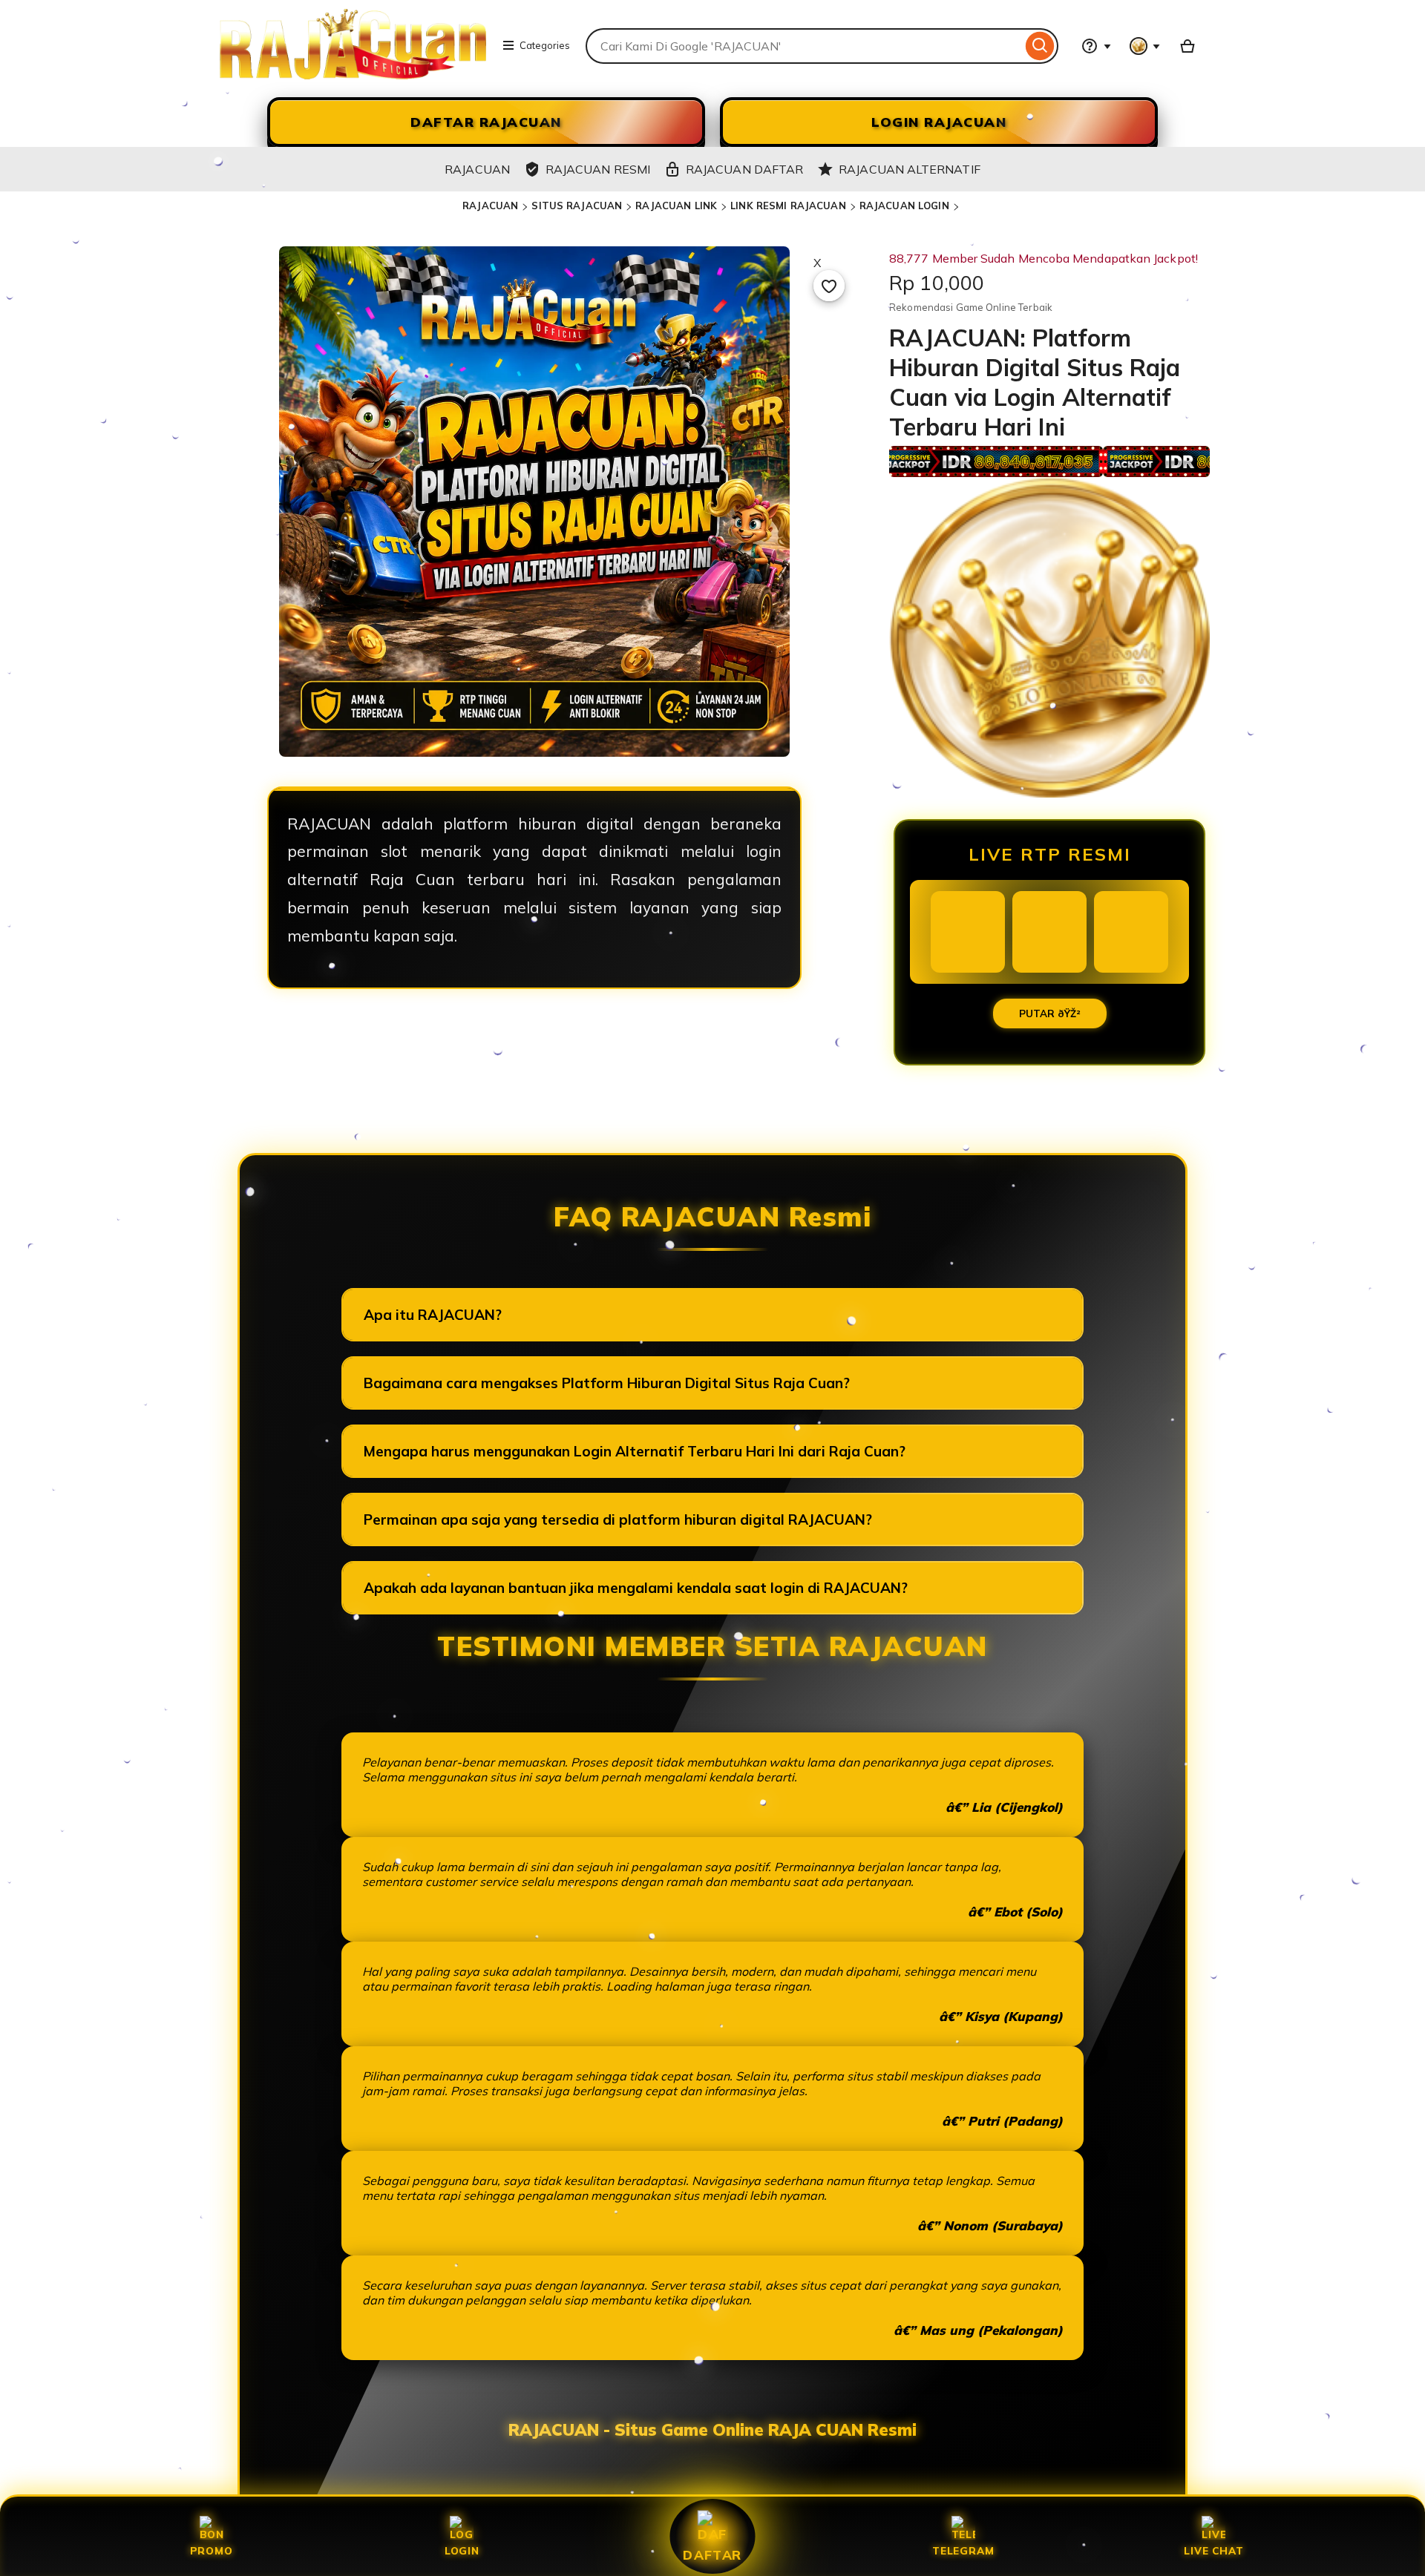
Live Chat (1213, 2550)
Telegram (963, 2550)
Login (462, 2550)
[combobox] (804, 46)
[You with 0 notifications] (1145, 46)
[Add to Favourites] (829, 286)
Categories (545, 45)
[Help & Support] (1096, 46)
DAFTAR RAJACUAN (486, 122)
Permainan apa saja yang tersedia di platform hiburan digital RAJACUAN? (618, 1519)
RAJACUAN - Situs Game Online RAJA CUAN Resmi (712, 2430)
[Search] (1040, 46)
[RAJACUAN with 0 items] (1187, 46)
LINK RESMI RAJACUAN (788, 206)
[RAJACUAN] (353, 75)
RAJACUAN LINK (676, 206)
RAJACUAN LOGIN (904, 206)
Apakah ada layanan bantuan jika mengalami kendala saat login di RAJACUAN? (636, 1588)
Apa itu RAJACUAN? (433, 1315)
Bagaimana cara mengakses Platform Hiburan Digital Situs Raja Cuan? (607, 1383)
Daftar (712, 2554)
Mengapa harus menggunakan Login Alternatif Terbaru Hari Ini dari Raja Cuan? (635, 1451)
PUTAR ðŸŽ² (1050, 1013)
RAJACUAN (490, 206)
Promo (212, 2550)
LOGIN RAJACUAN (939, 122)
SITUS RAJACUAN (577, 206)
